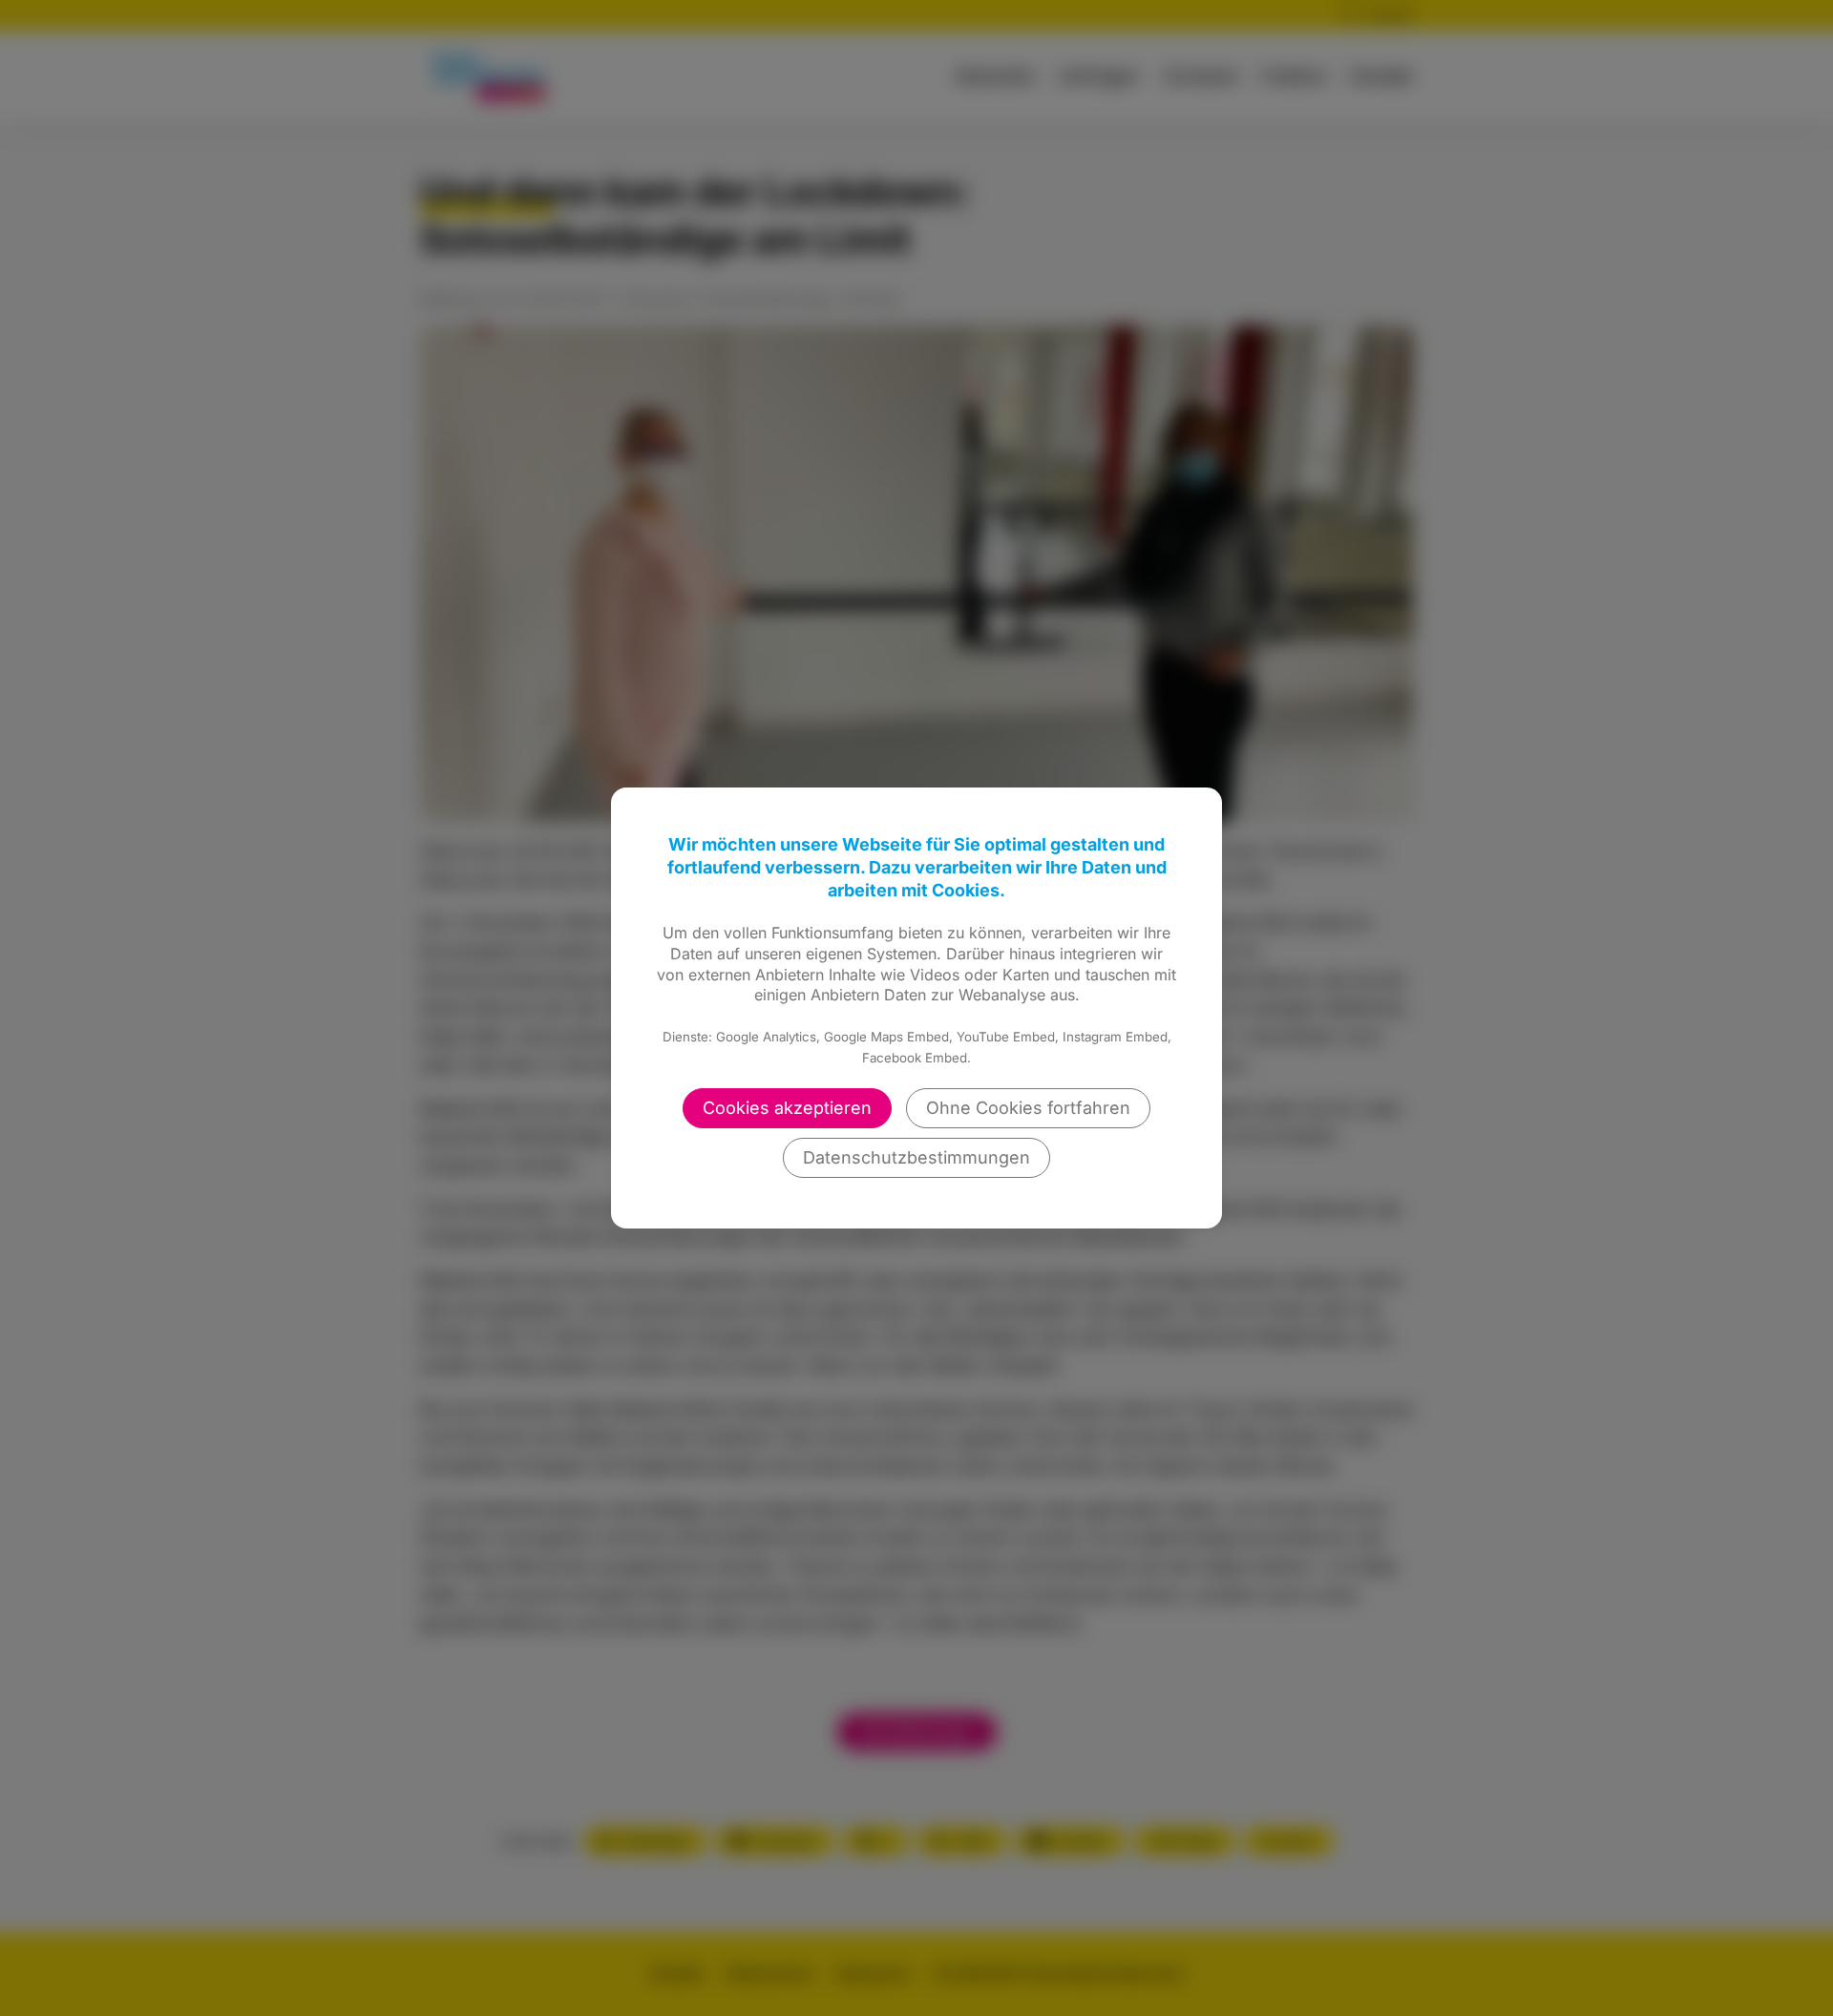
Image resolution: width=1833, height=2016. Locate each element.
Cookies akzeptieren (787, 1108)
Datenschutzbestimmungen (916, 1157)
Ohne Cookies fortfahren (1028, 1108)
